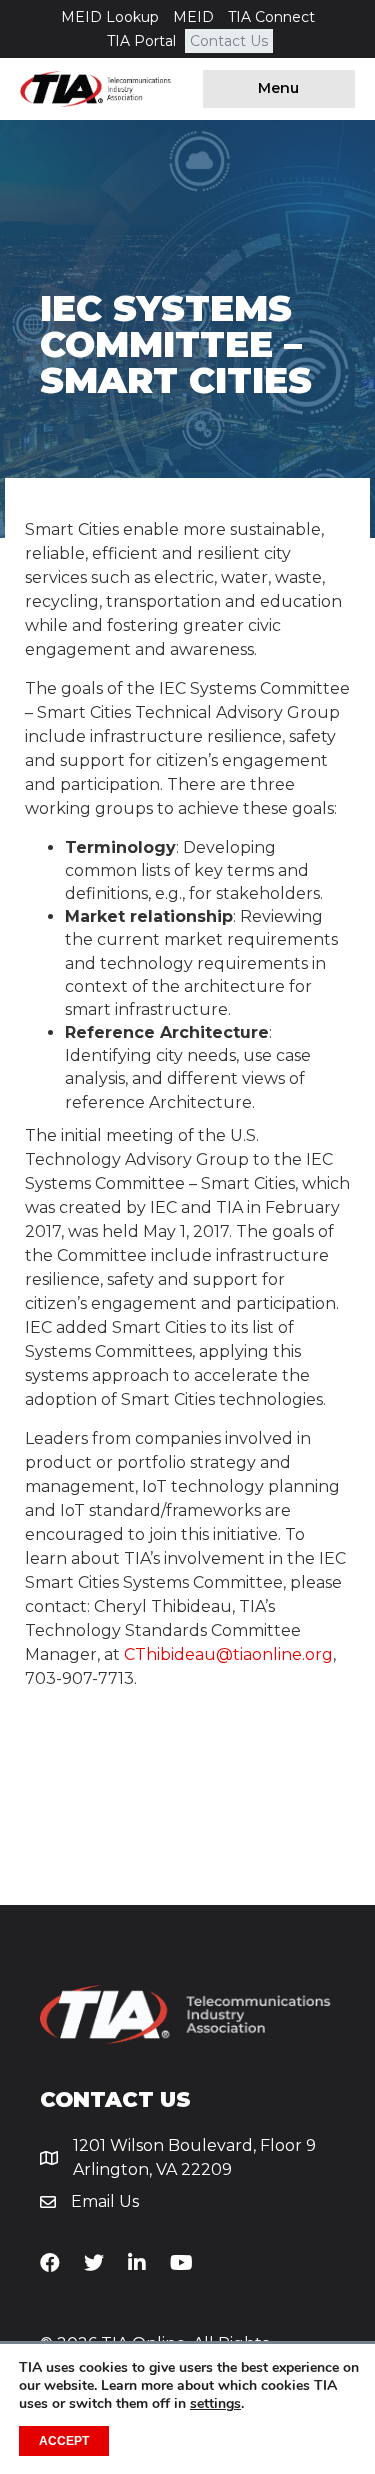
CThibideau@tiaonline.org (228, 1654)
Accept (64, 2441)
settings (215, 2404)
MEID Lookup (110, 17)
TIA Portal (141, 41)
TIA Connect (271, 17)
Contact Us (229, 41)
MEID (193, 17)
